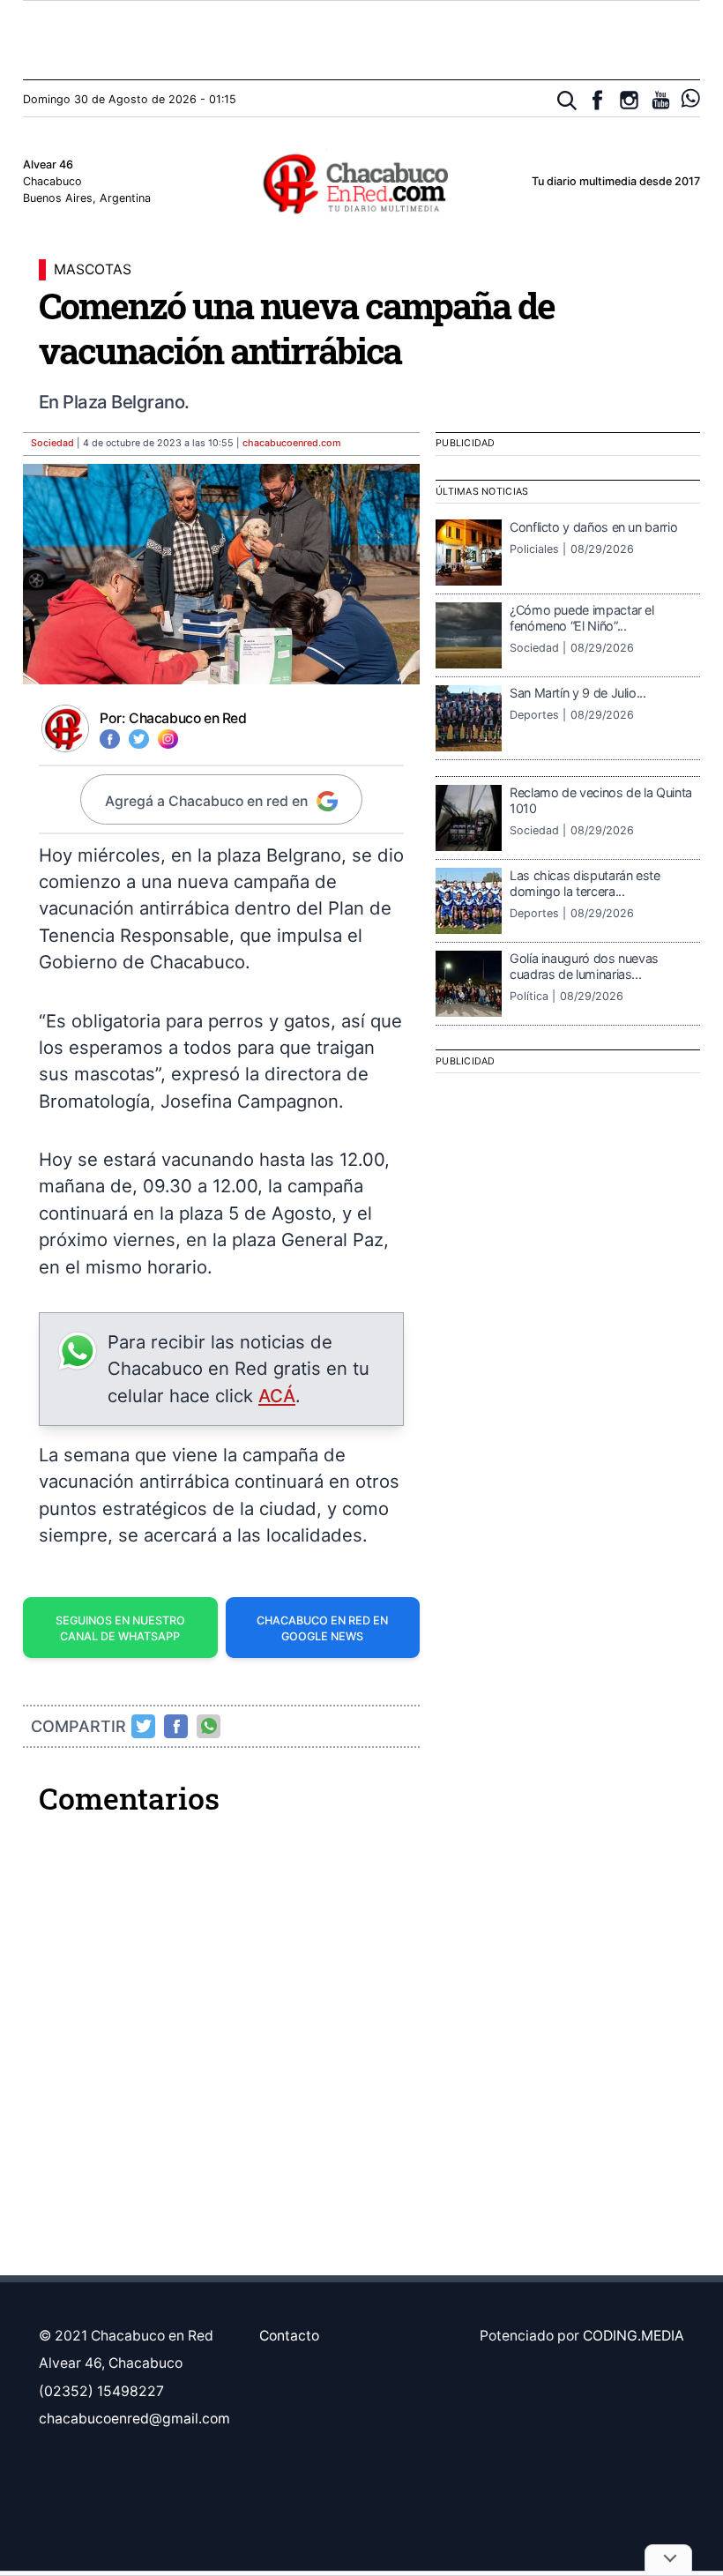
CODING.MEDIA (634, 2336)
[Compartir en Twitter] (144, 1726)
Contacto (289, 2336)
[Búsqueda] (567, 101)
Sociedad (52, 443)
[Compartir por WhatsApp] (209, 1726)
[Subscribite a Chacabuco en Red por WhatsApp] (691, 98)
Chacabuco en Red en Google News (322, 1629)
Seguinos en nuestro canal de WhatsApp (120, 1629)
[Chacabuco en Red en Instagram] (629, 100)
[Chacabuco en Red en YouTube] (661, 100)
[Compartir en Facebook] (176, 1726)
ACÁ (277, 1396)
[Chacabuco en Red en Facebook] (597, 100)
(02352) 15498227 (101, 2391)
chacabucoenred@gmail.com (134, 2419)
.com (292, 443)
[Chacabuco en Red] (361, 183)
